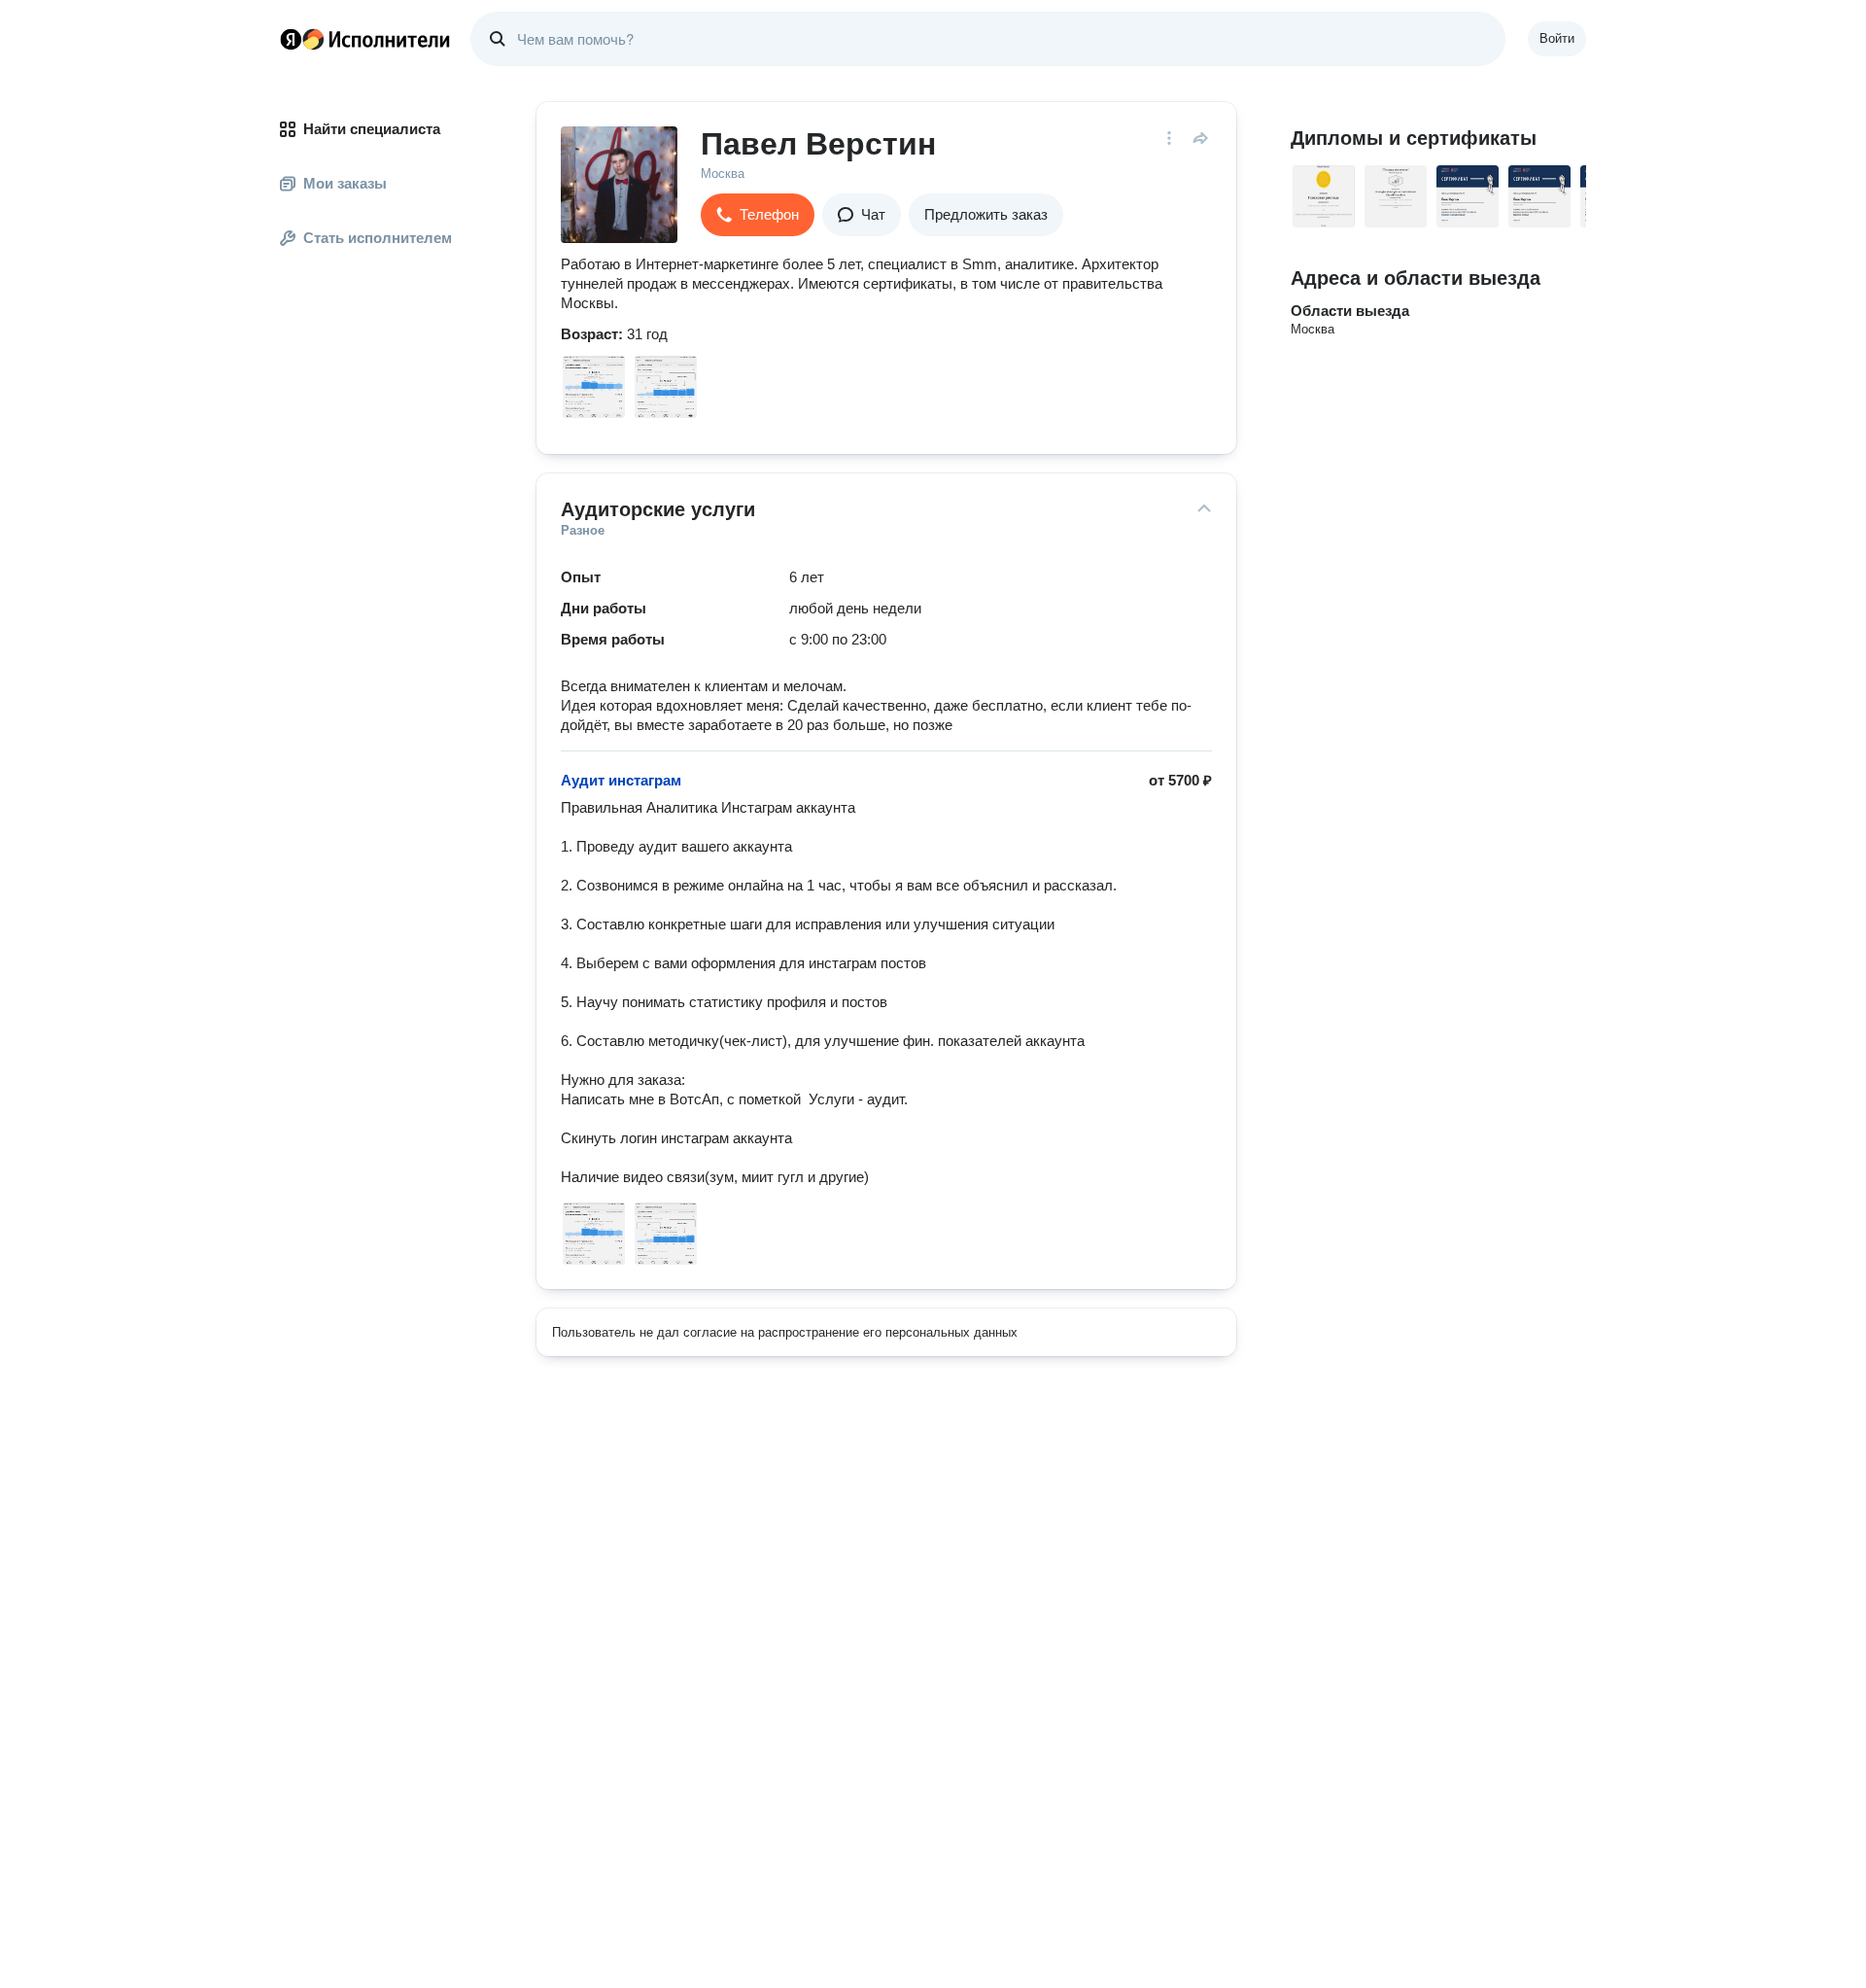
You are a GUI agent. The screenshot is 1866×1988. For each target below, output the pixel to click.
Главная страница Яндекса (291, 39)
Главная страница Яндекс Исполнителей (365, 39)
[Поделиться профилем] (1200, 138)
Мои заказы (345, 183)
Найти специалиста (372, 129)
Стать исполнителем (378, 238)
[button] (758, 215)
